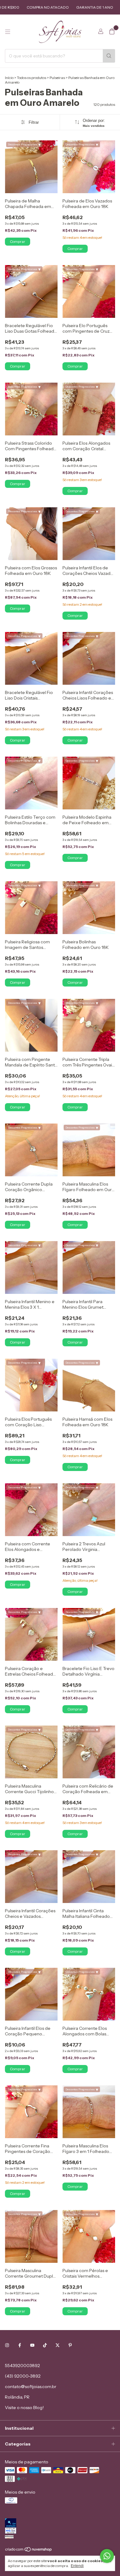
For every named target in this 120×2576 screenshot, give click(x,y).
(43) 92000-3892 (23, 2376)
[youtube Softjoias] (32, 2345)
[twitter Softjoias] (58, 2345)
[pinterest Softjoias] (70, 2345)
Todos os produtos (32, 78)
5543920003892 (22, 2366)
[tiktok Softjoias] (45, 2345)
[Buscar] (109, 56)
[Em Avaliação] (60, 2526)
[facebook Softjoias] (20, 2345)
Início (9, 78)
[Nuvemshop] (29, 2551)
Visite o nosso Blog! (24, 2408)
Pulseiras (57, 78)
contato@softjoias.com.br (31, 2387)
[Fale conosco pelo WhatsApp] (107, 2556)
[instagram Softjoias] (7, 2345)
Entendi (77, 2566)
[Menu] (8, 32)
